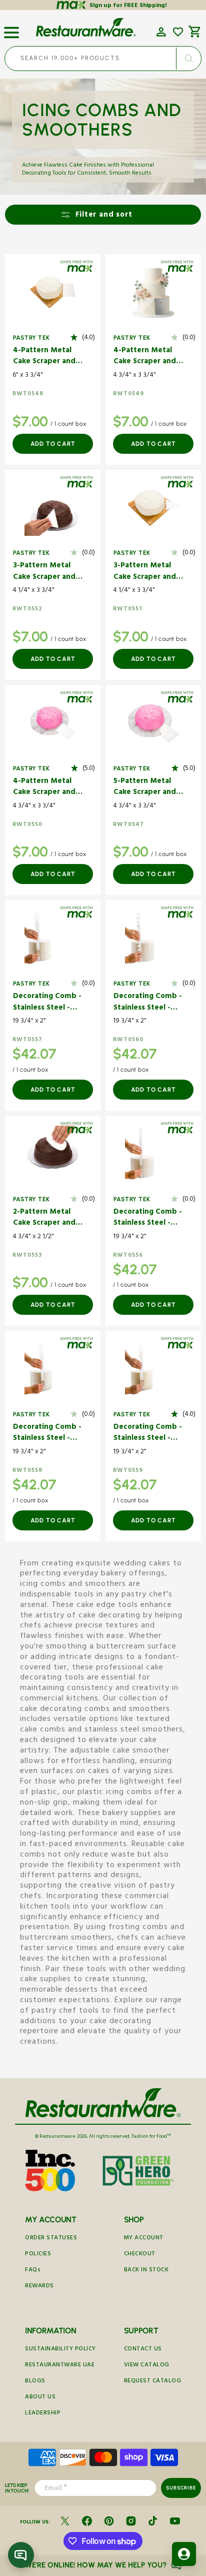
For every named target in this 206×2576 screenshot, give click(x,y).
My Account (144, 2239)
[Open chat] (21, 2555)
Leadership (43, 2414)
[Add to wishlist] (178, 32)
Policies (38, 2255)
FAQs (33, 2271)
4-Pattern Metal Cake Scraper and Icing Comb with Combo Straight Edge (44, 357)
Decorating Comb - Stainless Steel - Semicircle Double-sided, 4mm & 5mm (148, 1218)
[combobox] (103, 59)
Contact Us (143, 2350)
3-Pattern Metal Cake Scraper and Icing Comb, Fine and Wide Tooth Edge (145, 572)
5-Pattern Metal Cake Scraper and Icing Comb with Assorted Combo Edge (145, 788)
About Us (40, 2398)
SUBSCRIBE (181, 2488)
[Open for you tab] (184, 2554)
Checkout (140, 2255)
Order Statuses (51, 2239)
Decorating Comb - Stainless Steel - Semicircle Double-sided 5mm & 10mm (47, 1434)
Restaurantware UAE (60, 2366)
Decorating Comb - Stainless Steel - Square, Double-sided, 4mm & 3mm (148, 1434)
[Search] (188, 59)
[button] (11, 29)
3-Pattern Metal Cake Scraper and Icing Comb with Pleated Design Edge (44, 572)
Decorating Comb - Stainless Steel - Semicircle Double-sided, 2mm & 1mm (47, 1003)
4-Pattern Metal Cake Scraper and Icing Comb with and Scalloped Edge (44, 788)
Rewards (39, 2287)
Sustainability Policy (60, 2350)
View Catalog (147, 2366)
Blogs (35, 2382)
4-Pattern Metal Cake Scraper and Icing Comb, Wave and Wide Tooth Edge (146, 357)
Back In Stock (146, 2271)
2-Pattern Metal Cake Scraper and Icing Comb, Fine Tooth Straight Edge (44, 1218)
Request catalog (153, 2382)
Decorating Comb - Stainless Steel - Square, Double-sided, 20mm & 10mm (148, 1003)
